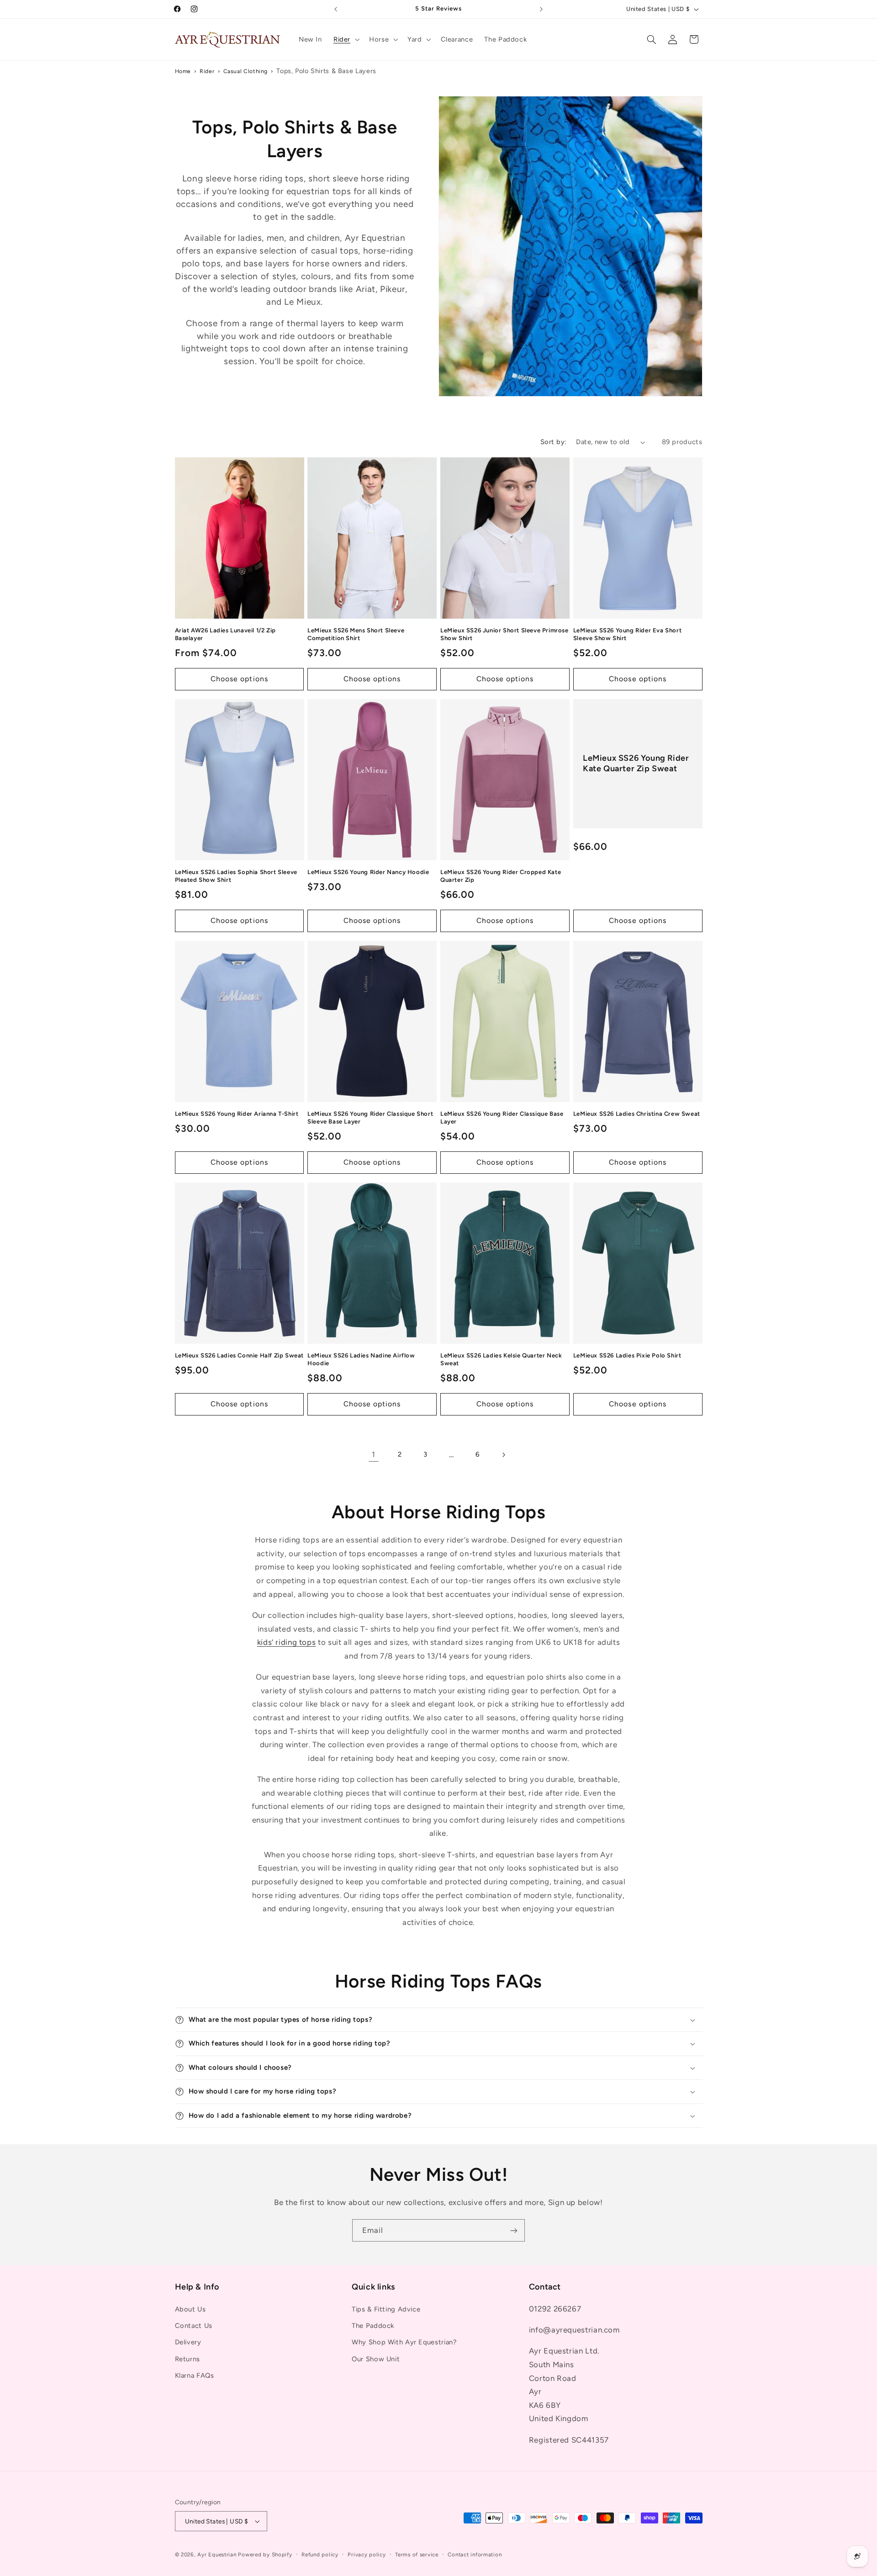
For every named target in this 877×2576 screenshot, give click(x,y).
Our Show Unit (376, 2359)
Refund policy (320, 2555)
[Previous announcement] (336, 9)
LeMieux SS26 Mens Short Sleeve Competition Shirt (356, 634)
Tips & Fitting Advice (386, 2309)
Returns (188, 2359)
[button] (345, 39)
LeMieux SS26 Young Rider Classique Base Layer (502, 1118)
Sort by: (553, 442)
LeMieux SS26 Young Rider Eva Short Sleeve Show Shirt (627, 634)
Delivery (188, 2342)
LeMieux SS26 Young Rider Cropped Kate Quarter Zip (501, 876)
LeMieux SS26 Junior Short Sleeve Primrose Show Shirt (505, 634)
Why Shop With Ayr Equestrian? (404, 2342)
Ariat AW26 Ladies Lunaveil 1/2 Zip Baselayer (225, 634)
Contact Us (194, 2326)
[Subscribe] (514, 2230)
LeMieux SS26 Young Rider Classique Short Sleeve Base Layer (370, 1118)
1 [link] (374, 1454)
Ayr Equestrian (217, 2555)
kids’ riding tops (287, 1642)
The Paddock (373, 2326)
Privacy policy (367, 2555)
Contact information (475, 2555)
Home (183, 71)
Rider (207, 71)
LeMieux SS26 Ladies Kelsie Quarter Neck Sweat (501, 1359)
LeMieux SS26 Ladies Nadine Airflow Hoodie (361, 1359)
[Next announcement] (541, 9)
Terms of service (417, 2555)
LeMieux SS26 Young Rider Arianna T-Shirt (237, 1114)
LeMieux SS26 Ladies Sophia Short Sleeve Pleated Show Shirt (236, 876)
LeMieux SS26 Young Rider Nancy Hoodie (368, 872)
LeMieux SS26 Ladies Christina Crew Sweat (637, 1114)
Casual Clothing (246, 71)
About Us (190, 2309)
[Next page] (503, 1455)
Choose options (239, 679)
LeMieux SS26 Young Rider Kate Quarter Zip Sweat (636, 763)
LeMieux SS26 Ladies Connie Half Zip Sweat (240, 1355)
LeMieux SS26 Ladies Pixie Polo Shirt (627, 1355)
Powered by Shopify (265, 2555)
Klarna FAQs (195, 2375)
